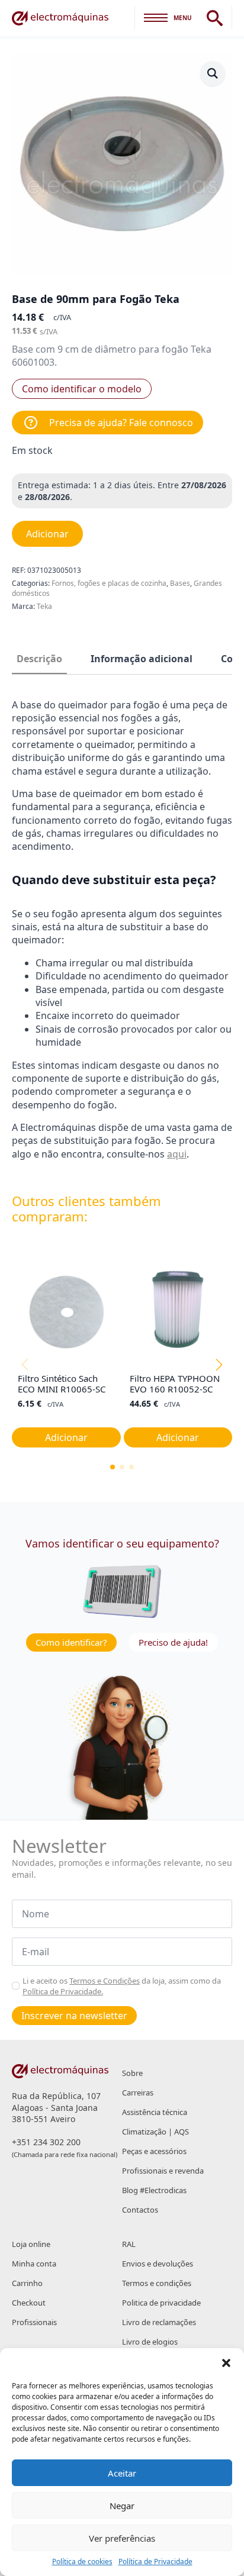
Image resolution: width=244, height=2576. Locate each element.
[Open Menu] (156, 18)
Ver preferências (122, 2538)
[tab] (39, 659)
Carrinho (27, 2283)
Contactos (140, 2210)
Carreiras (138, 2093)
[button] (226, 2363)
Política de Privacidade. (63, 1991)
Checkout (29, 2303)
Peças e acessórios (154, 2151)
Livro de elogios (150, 2342)
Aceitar (122, 2473)
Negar (122, 2506)
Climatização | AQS (155, 2132)
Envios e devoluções (158, 2264)
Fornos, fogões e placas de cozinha (109, 583)
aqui (177, 1154)
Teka (44, 606)
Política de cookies (82, 2562)
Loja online (31, 2244)
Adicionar (47, 534)
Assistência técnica (155, 2112)
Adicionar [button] (66, 1437)
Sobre (132, 2073)
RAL (129, 2244)
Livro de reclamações (159, 2322)
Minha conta (34, 2264)
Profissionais (34, 2322)
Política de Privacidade (155, 2562)
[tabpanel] (122, 930)
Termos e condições (157, 2283)
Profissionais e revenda (163, 2171)
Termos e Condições (105, 1981)
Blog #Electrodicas (154, 2190)
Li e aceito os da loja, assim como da (122, 1986)
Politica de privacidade (161, 2303)
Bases (180, 583)
